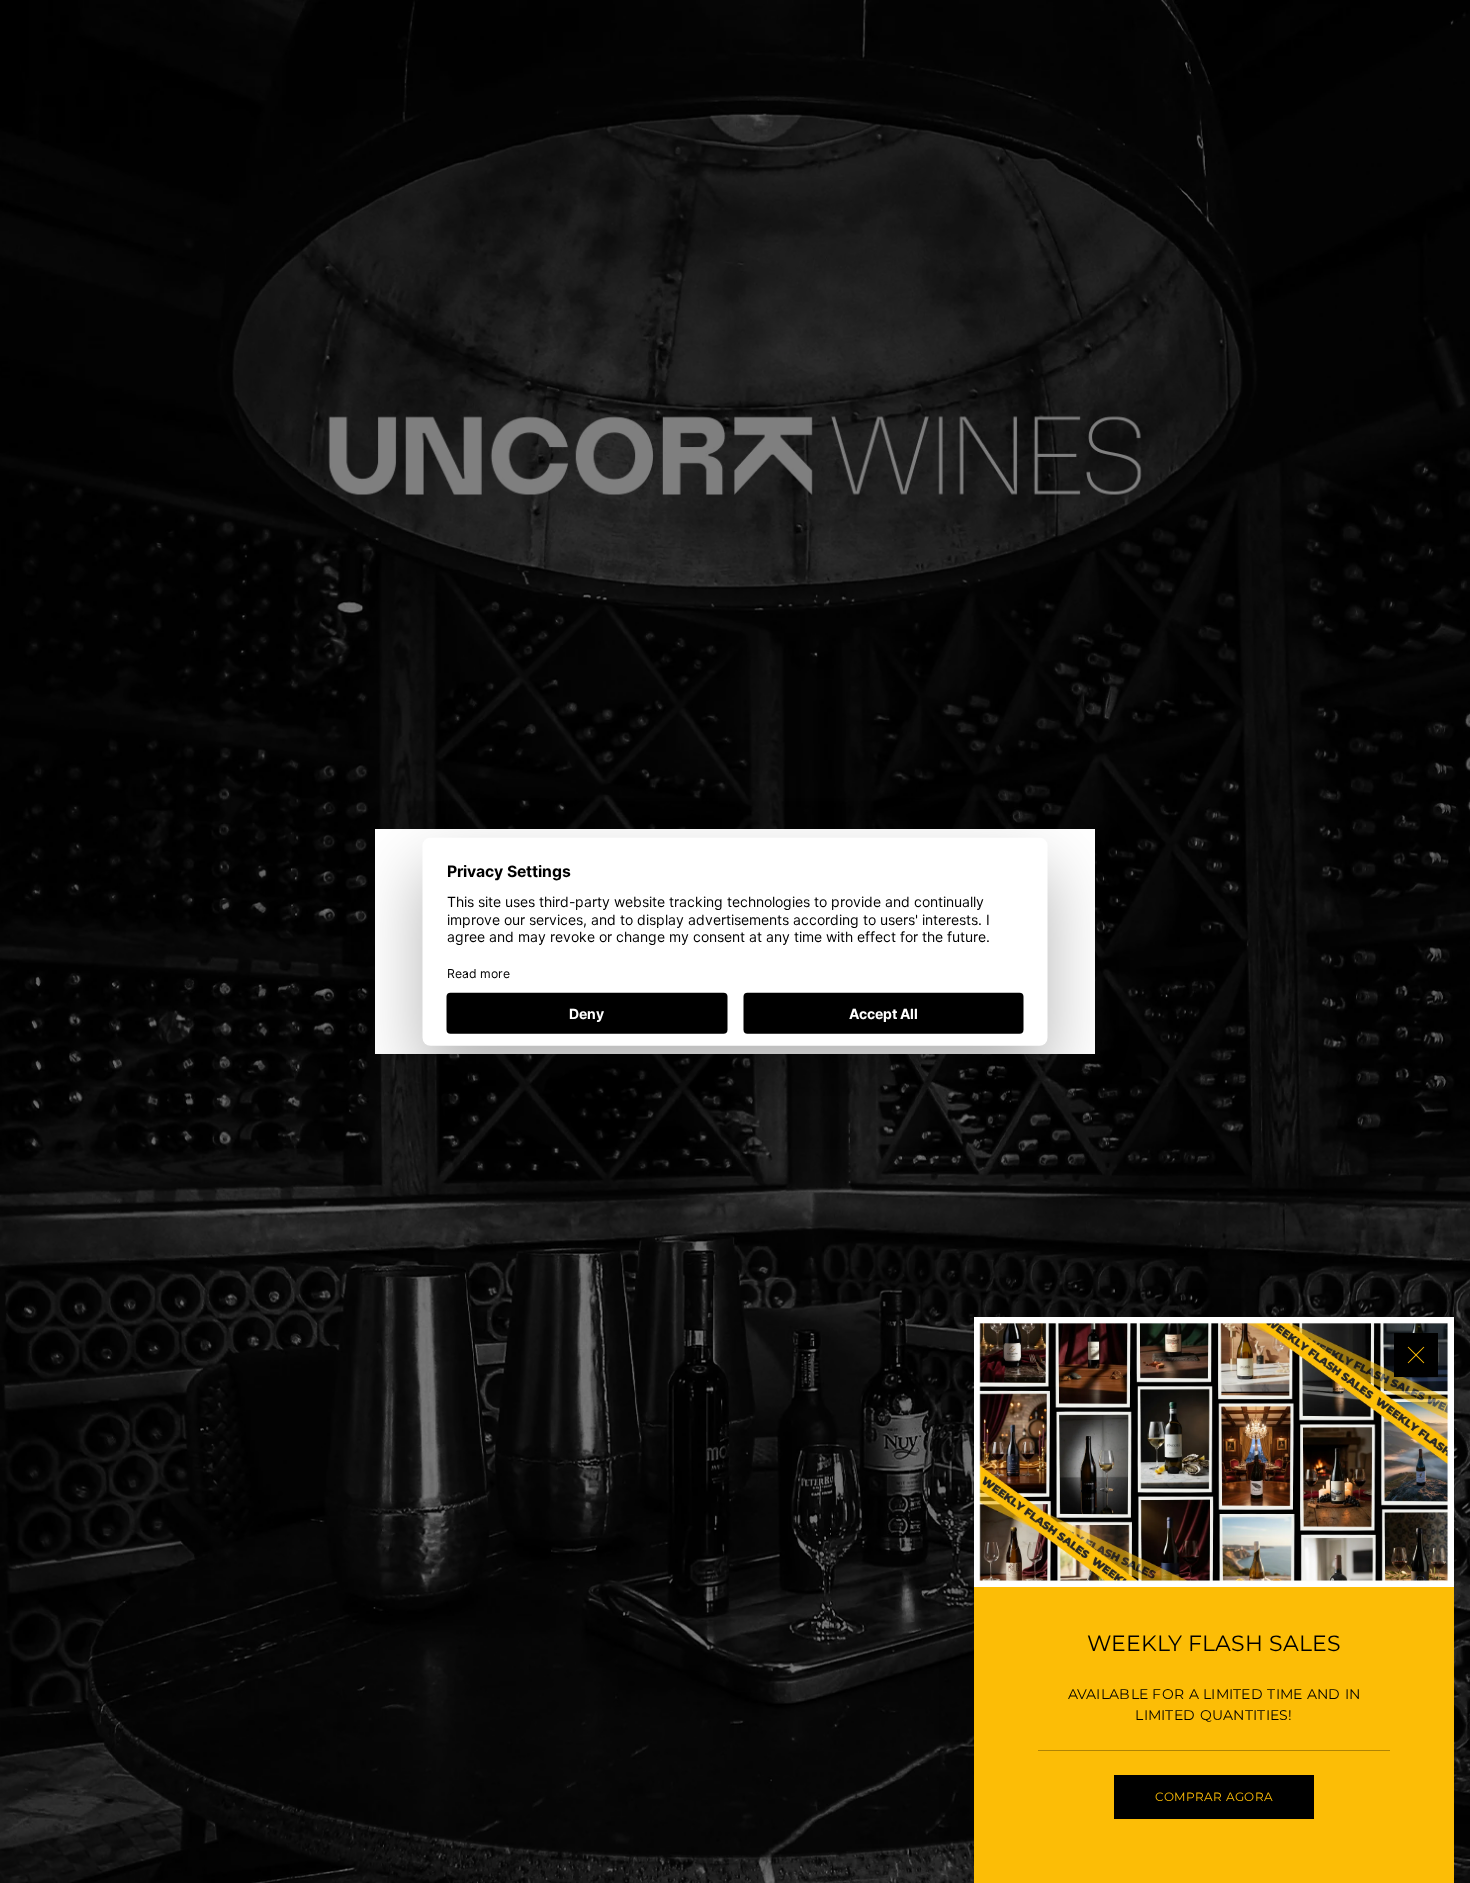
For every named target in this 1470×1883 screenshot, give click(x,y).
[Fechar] (1416, 1355)
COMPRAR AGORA (1214, 1796)
